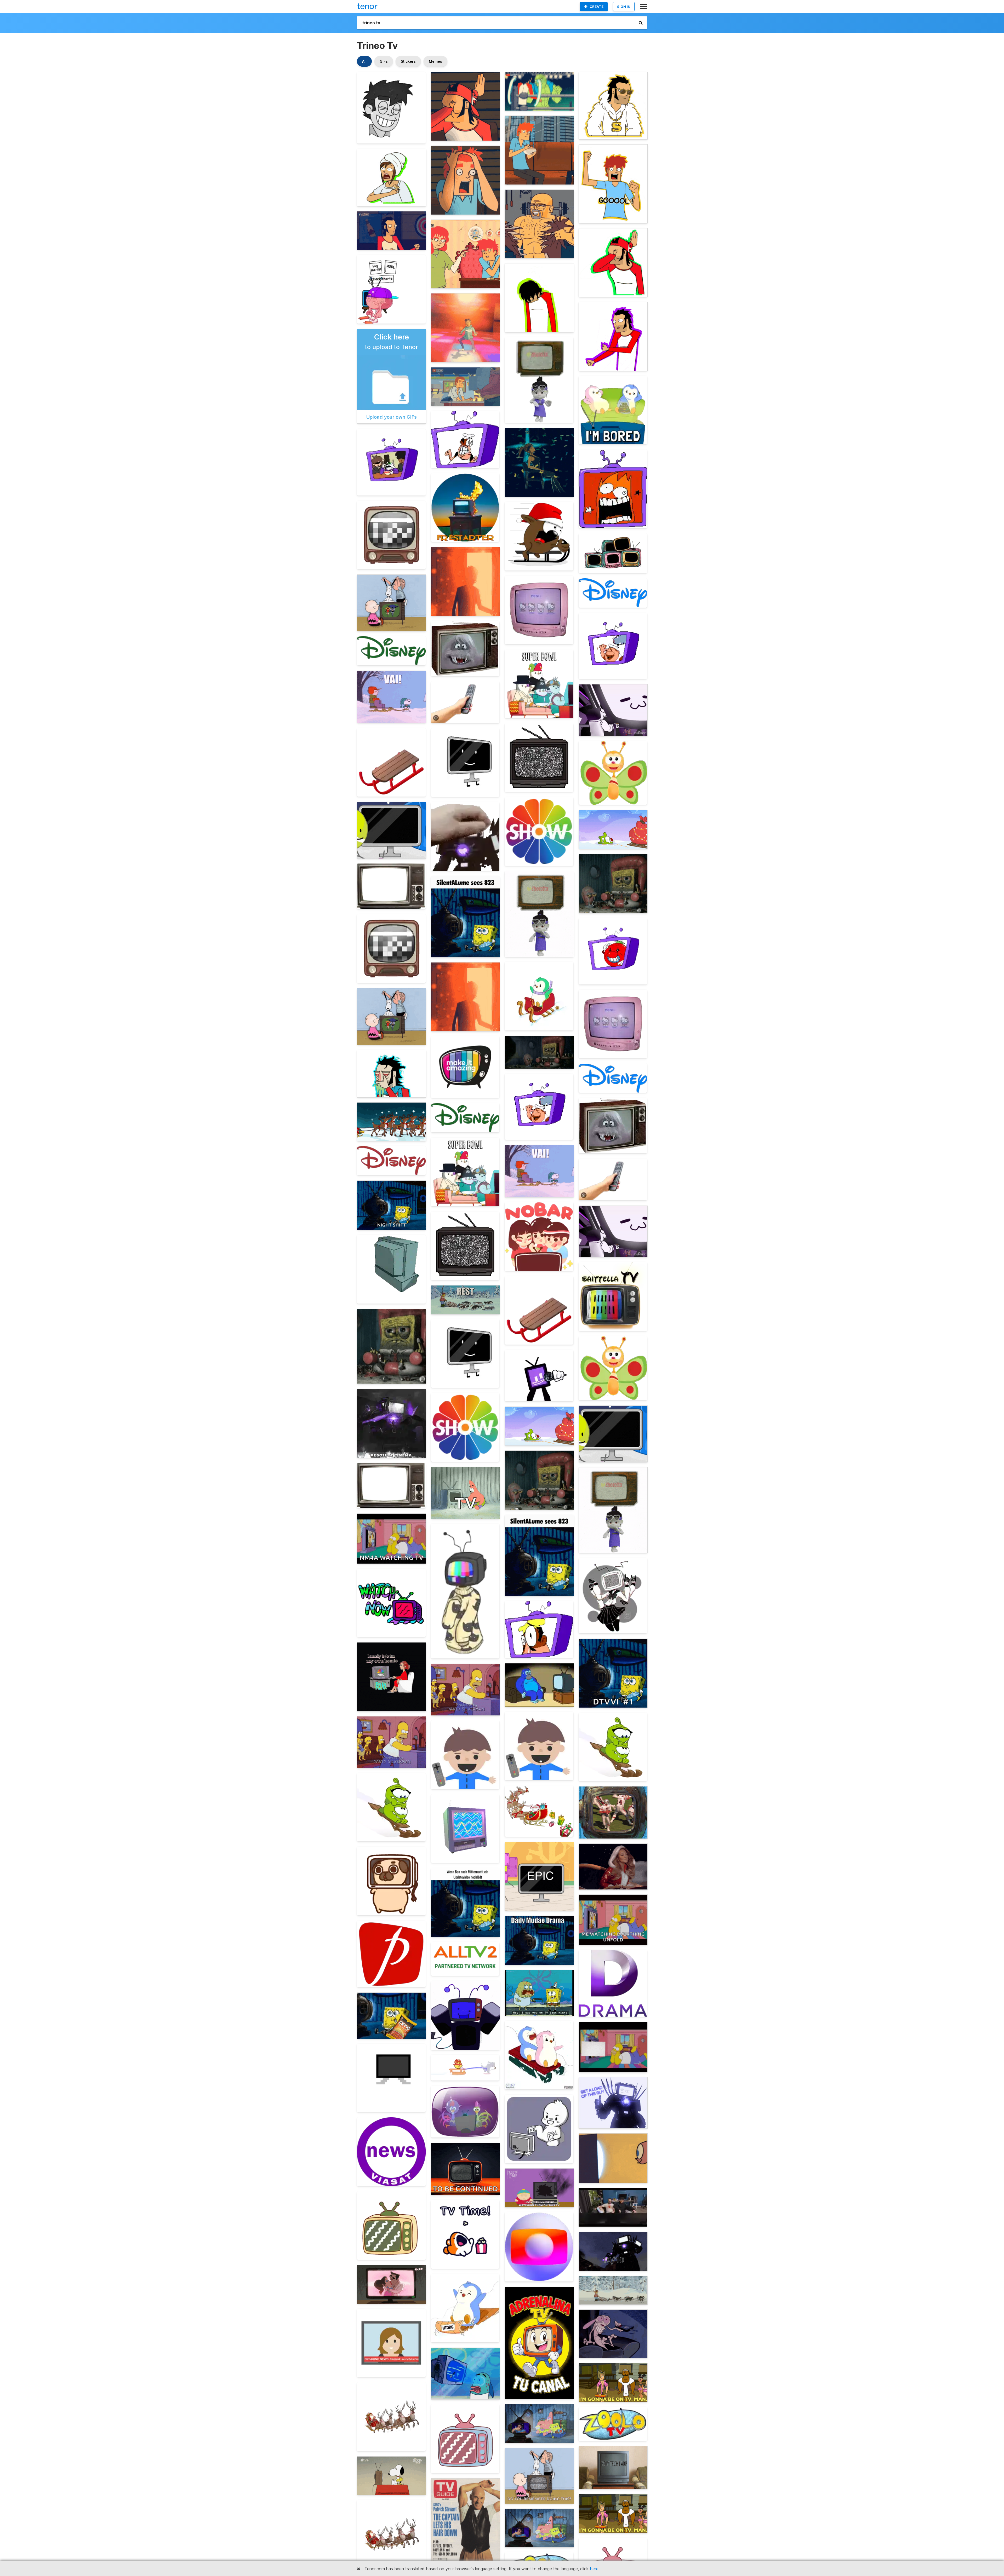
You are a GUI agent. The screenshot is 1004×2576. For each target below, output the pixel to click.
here (594, 2569)
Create (597, 7)
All (364, 61)
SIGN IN (624, 7)
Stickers (408, 61)
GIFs (384, 61)
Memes (435, 61)
